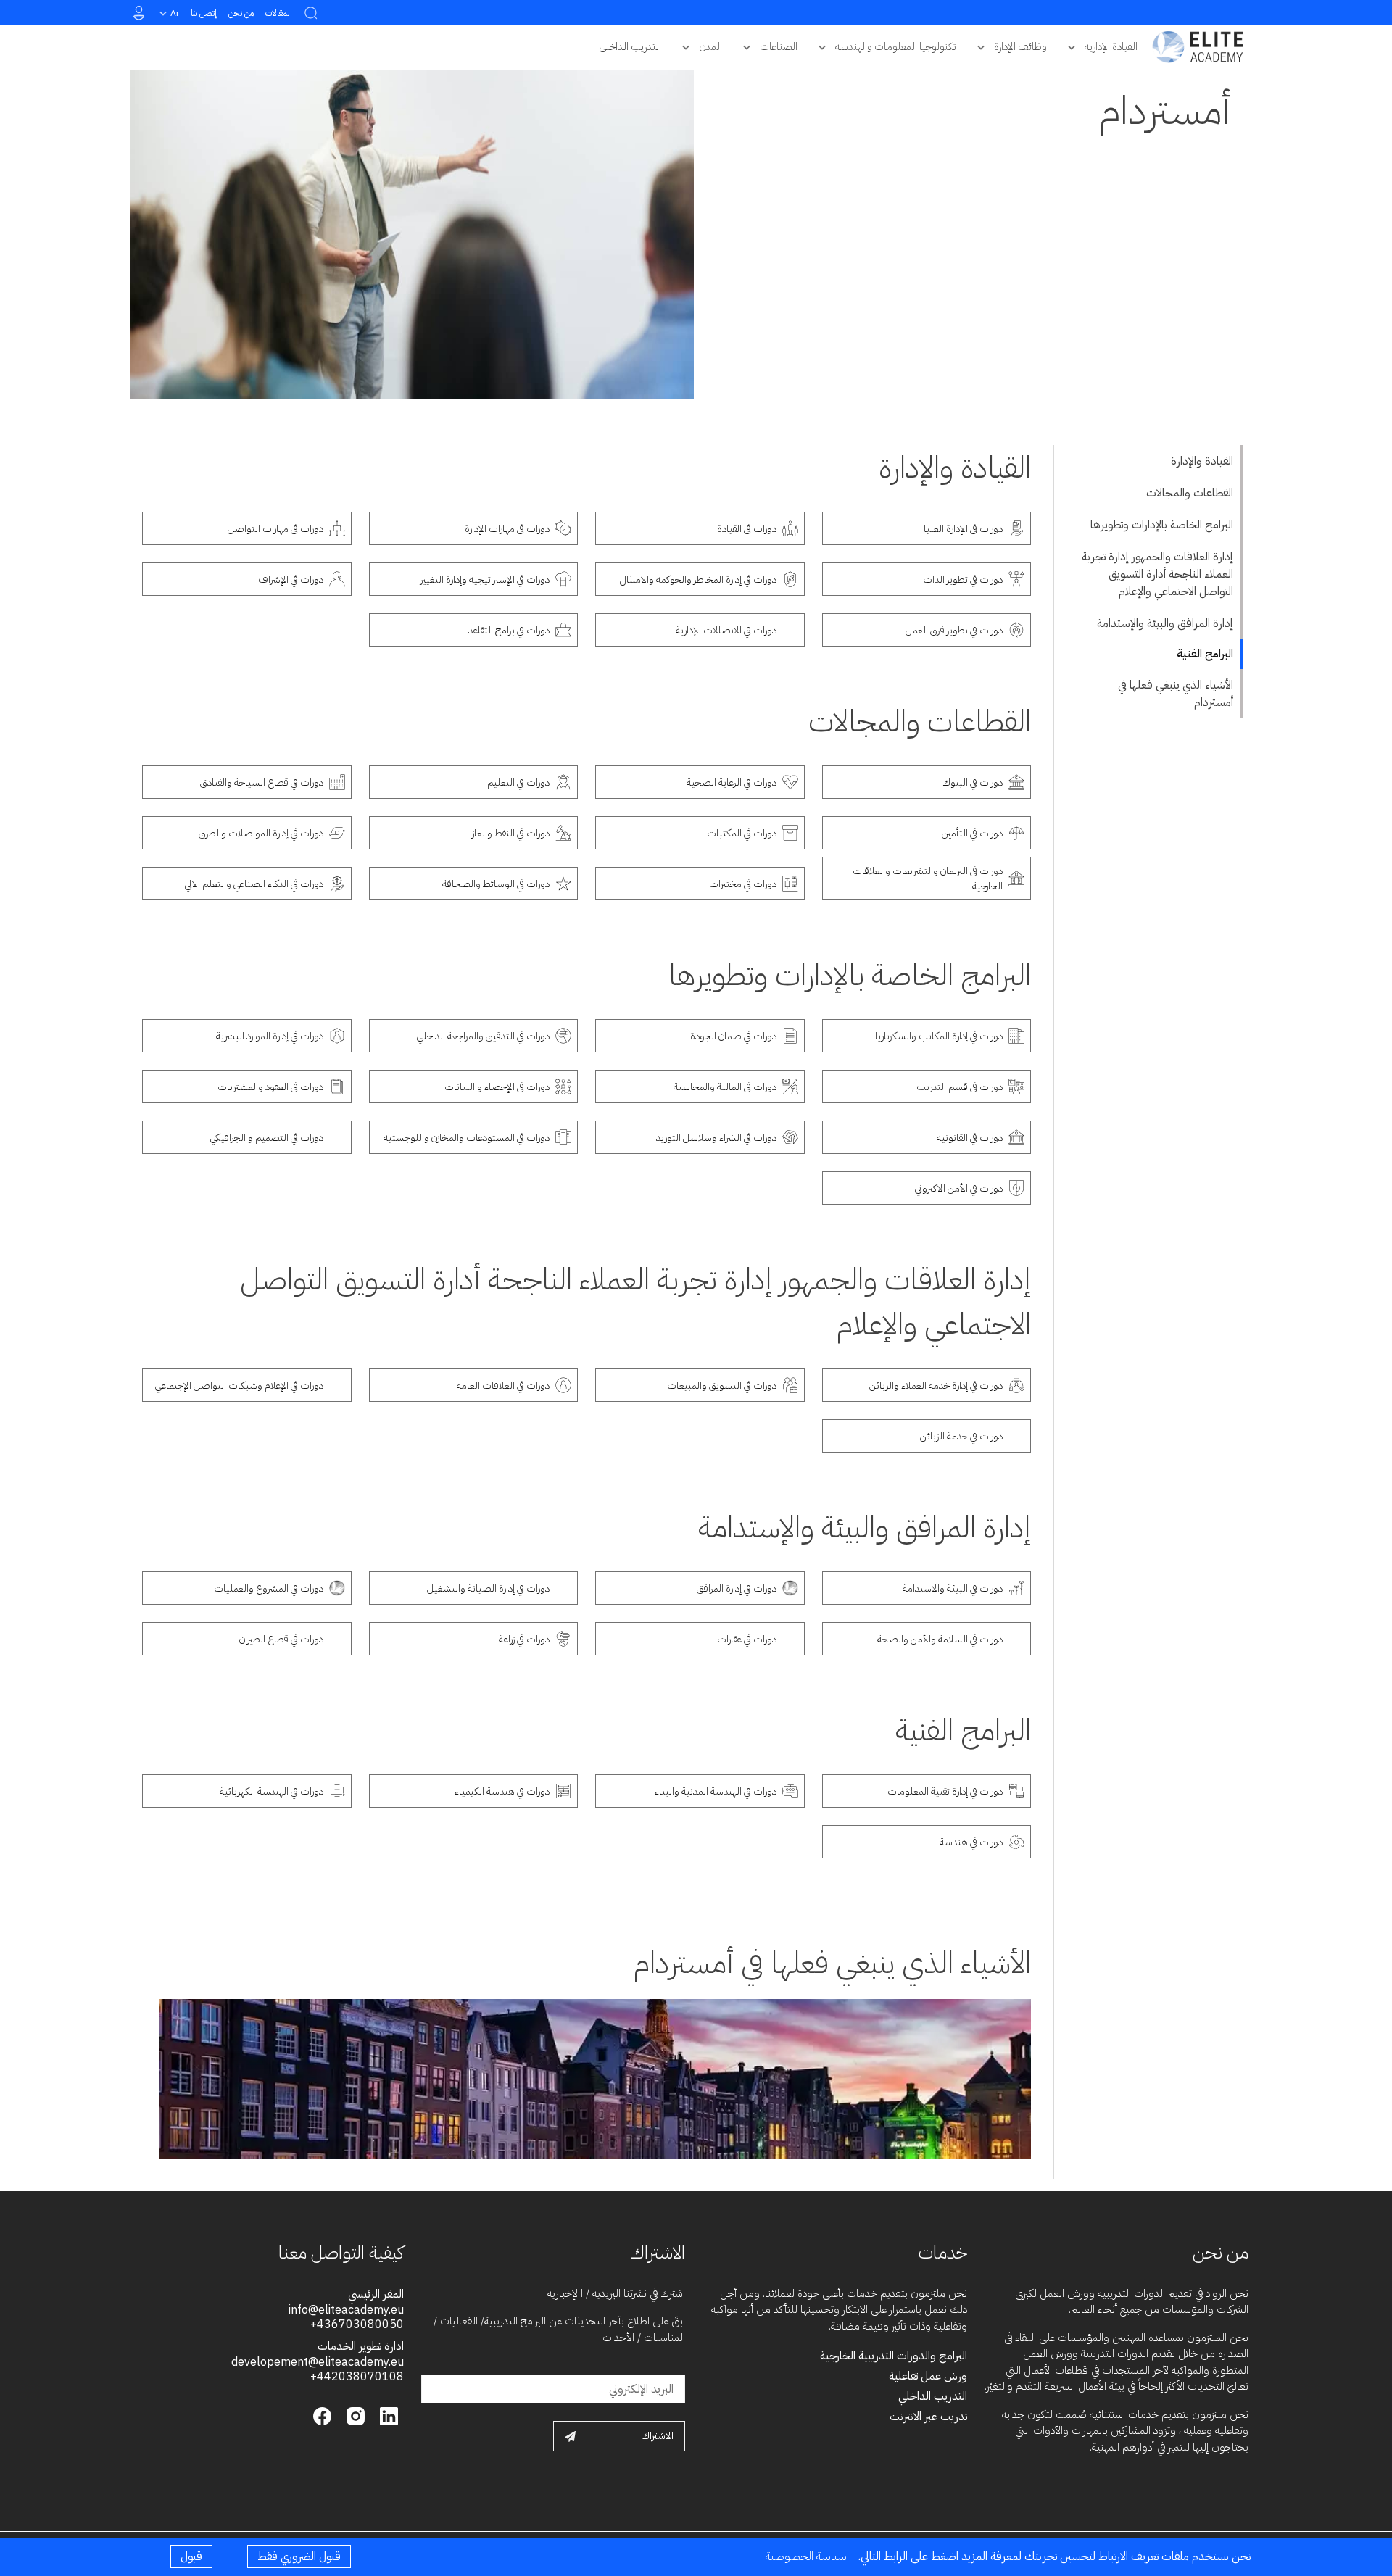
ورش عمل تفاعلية (928, 2376)
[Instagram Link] (354, 2415)
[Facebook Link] (322, 2415)
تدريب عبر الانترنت (928, 2417)
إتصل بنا (204, 13)
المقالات (279, 13)
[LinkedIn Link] (387, 2415)
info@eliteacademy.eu (346, 2310)
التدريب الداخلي (933, 2396)
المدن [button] (710, 46)
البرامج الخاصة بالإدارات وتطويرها (1162, 525)
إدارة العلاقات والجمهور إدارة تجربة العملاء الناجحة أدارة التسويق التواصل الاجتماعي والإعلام (1157, 574)
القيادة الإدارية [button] (1111, 46)
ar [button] (175, 13)
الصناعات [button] (779, 46)
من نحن (241, 13)
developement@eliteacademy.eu (318, 2362)
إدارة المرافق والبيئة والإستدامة (1165, 623)
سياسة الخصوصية (806, 2556)
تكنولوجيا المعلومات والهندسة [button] (896, 46)
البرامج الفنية (1205, 654)
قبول (191, 2556)
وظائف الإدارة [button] (1020, 46)
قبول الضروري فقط (299, 2556)
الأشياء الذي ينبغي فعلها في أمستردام (1176, 694)
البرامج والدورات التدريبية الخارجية (894, 2356)
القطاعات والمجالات (1190, 493)
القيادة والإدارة (1202, 461)
